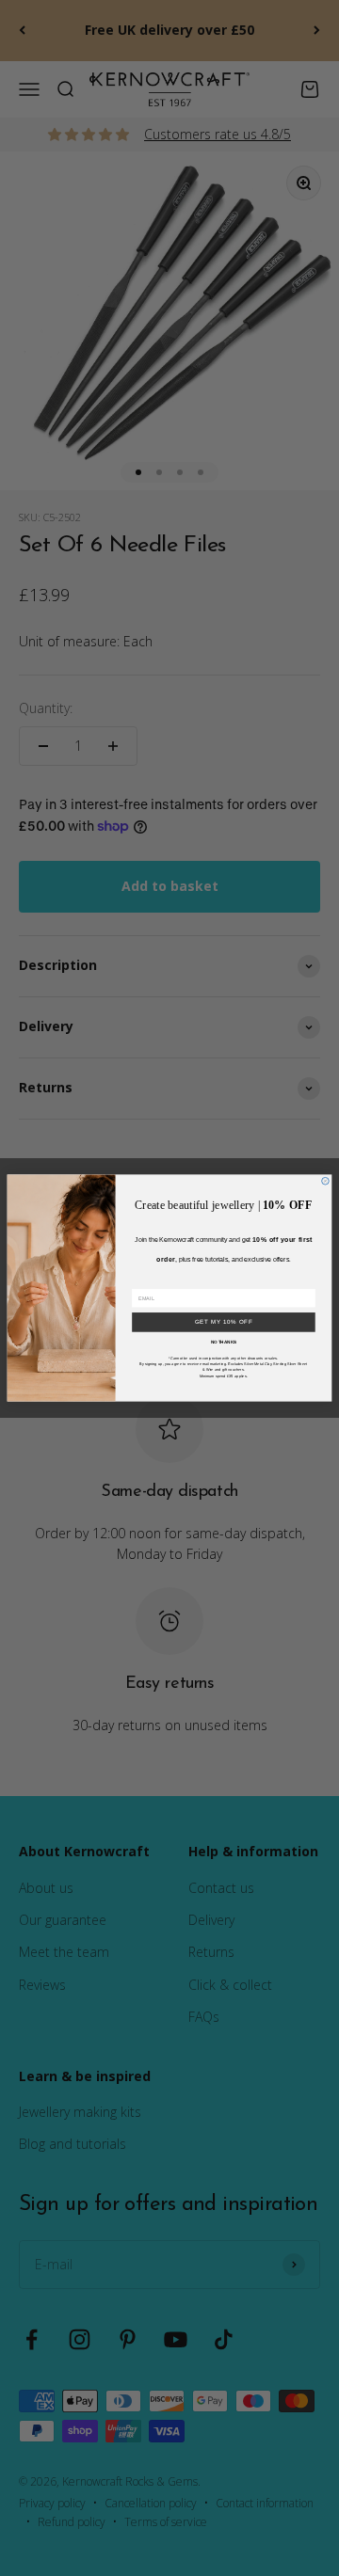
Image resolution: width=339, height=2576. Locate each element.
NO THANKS (224, 1341)
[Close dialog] (326, 1181)
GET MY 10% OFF (224, 1322)
